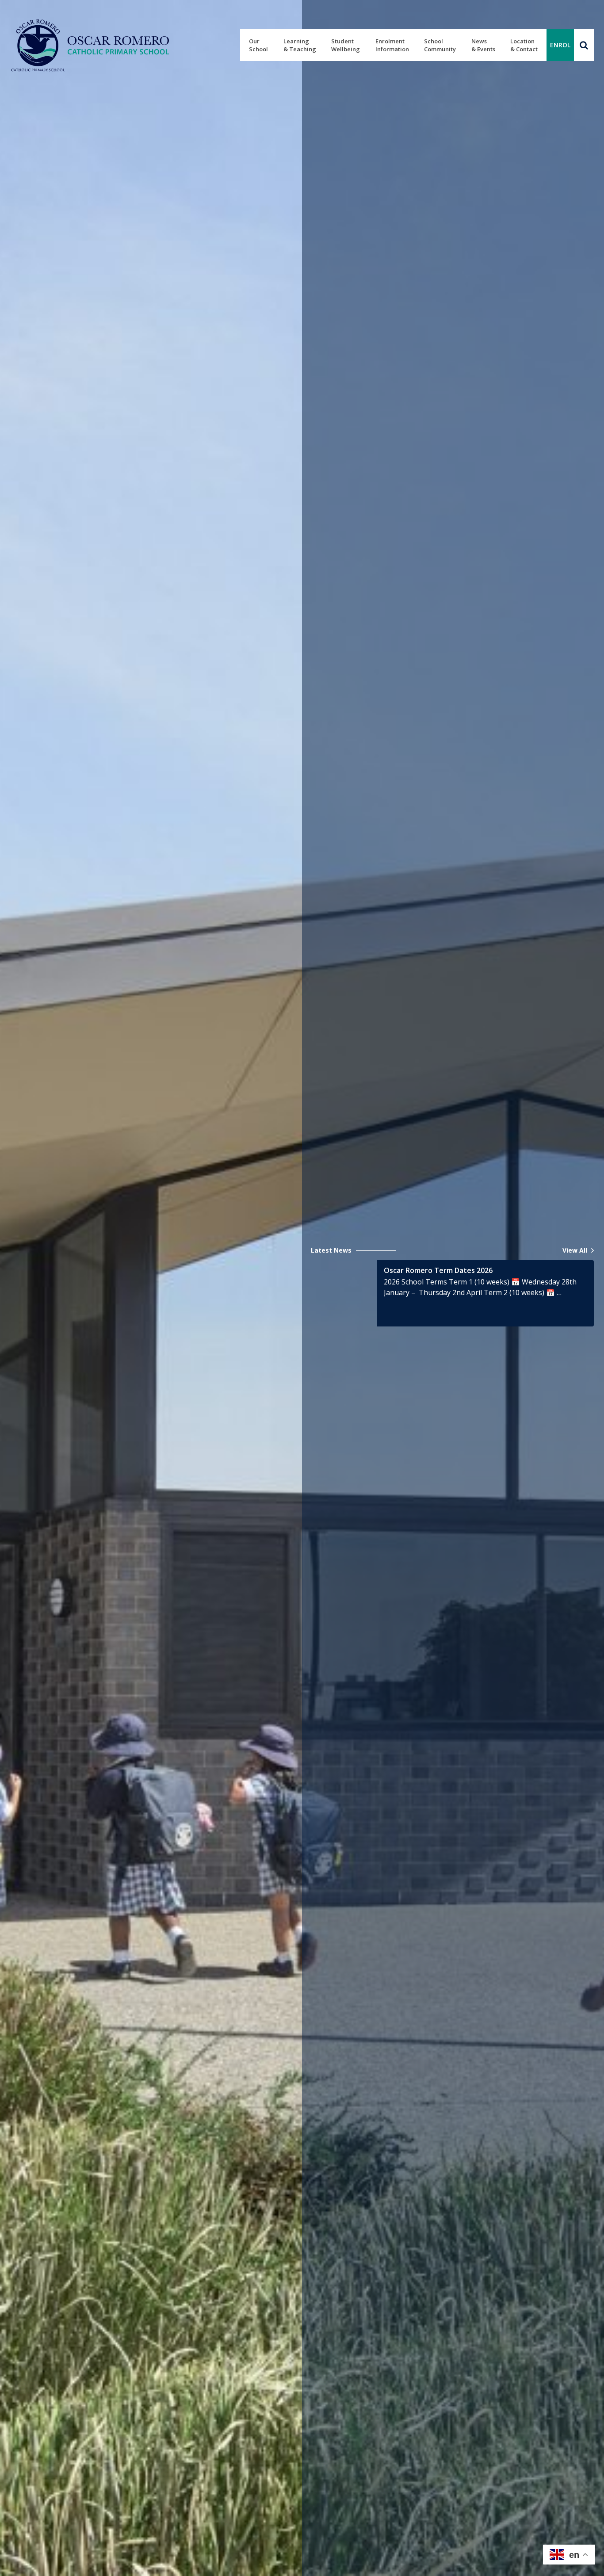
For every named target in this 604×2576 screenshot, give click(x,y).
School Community (440, 45)
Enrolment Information (392, 45)
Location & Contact (524, 45)
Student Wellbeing (346, 45)
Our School (258, 45)
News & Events (483, 45)
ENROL (560, 45)
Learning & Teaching (300, 45)
